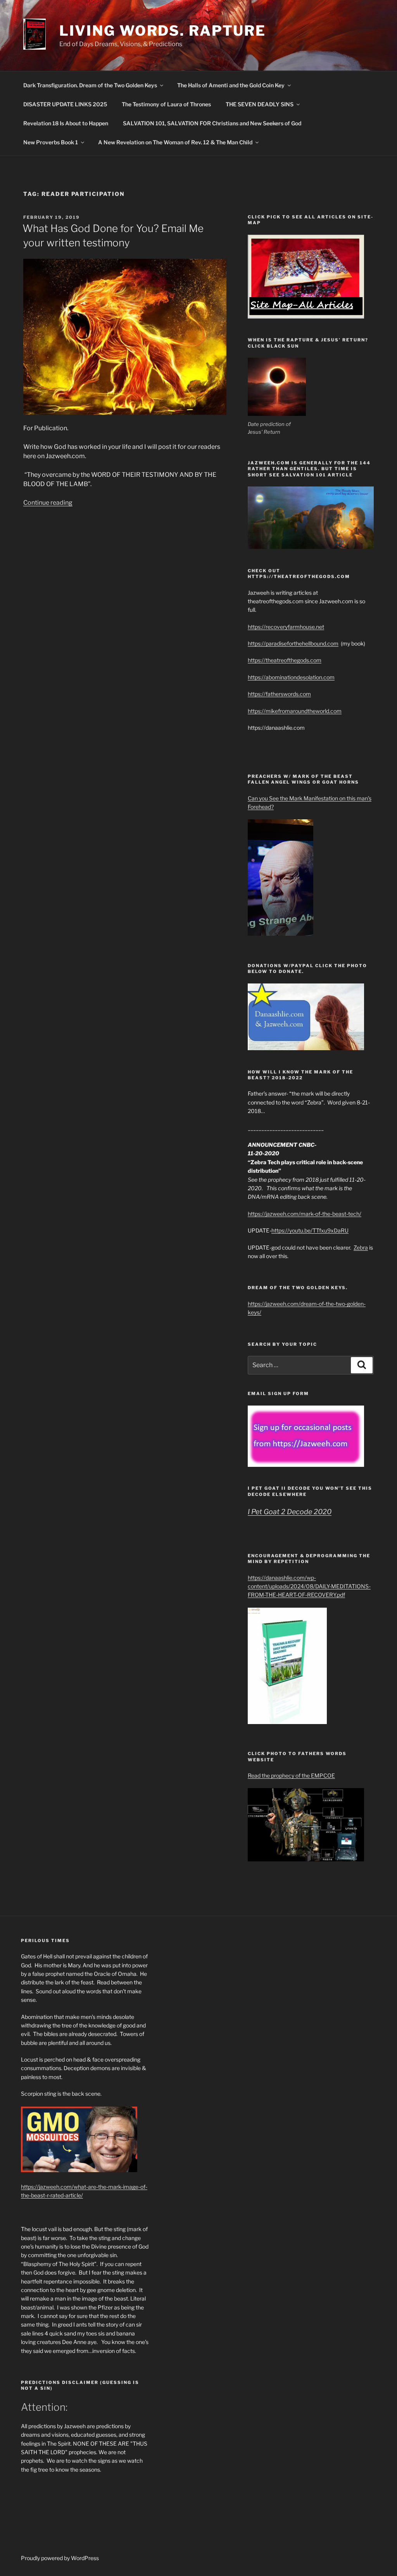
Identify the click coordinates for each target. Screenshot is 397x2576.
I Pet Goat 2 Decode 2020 (290, 1512)
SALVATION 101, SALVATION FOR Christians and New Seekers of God (212, 123)
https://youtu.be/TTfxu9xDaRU (310, 1230)
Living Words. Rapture (163, 31)
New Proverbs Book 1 (51, 142)
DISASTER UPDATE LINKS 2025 (65, 104)
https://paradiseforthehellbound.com (293, 643)
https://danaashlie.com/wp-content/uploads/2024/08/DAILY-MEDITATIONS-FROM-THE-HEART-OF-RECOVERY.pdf (309, 1586)
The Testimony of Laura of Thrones (166, 104)
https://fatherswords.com (279, 694)
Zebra (361, 1247)
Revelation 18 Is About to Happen (66, 123)
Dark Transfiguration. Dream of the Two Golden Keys (90, 85)
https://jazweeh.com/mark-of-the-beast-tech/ (305, 1214)
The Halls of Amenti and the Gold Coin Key (231, 85)
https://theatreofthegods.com (285, 660)
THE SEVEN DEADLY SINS (260, 104)
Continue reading (48, 503)
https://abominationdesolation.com (291, 677)
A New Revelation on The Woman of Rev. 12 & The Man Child (175, 142)
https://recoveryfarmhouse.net (286, 627)
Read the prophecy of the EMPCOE (291, 1775)
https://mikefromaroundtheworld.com (295, 711)
